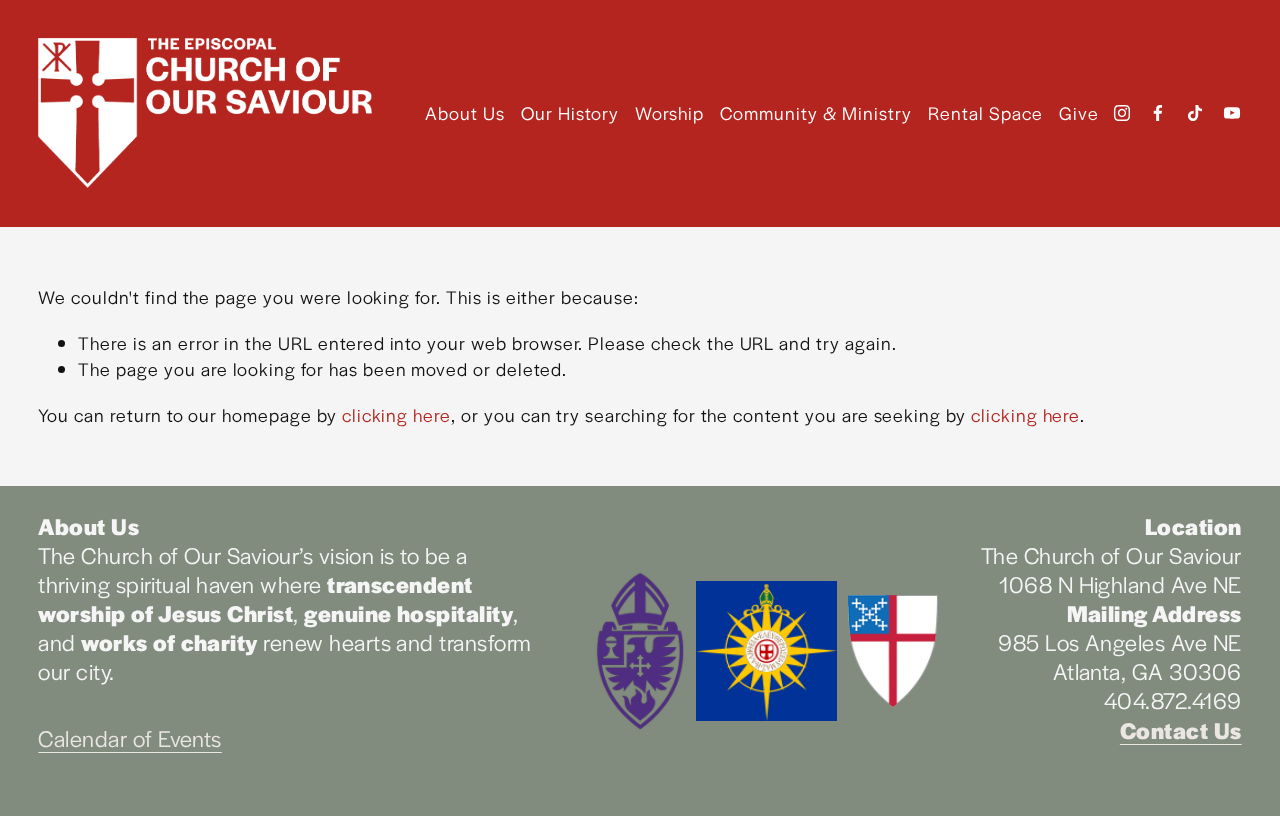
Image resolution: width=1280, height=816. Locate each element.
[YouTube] (1232, 113)
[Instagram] (1122, 113)
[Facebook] (1158, 113)
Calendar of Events (130, 738)
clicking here (396, 414)
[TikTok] (1195, 113)
